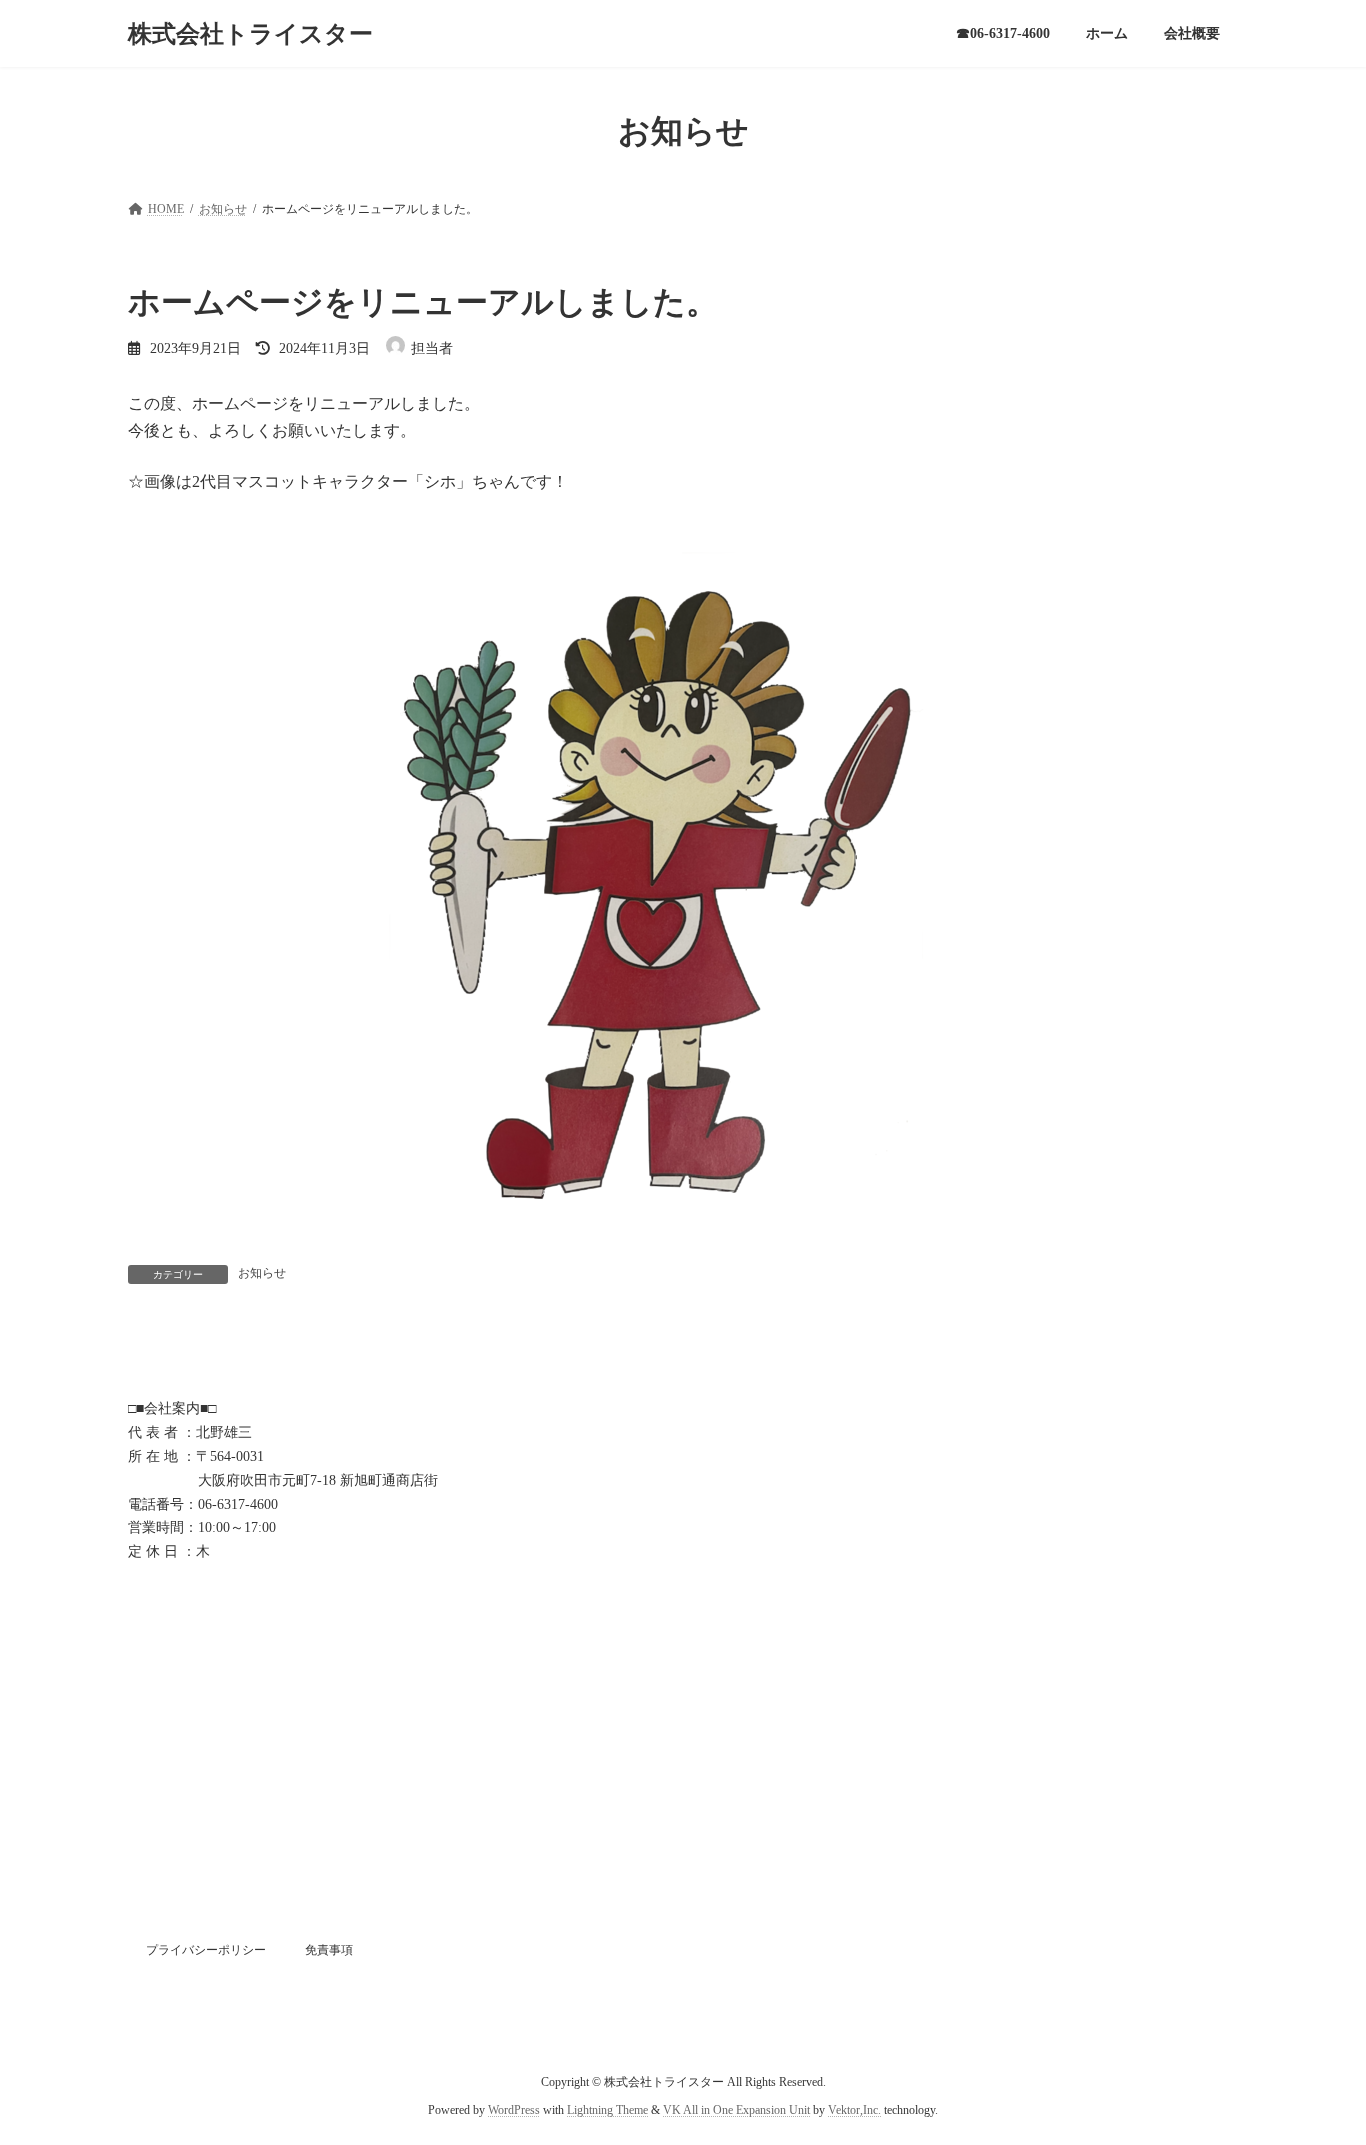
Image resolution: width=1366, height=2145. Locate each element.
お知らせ (262, 1273)
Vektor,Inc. (854, 2110)
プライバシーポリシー (206, 1950)
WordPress (514, 2110)
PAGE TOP (1315, 2062)
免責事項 (329, 1950)
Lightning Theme (607, 2110)
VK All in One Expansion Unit (736, 2110)
